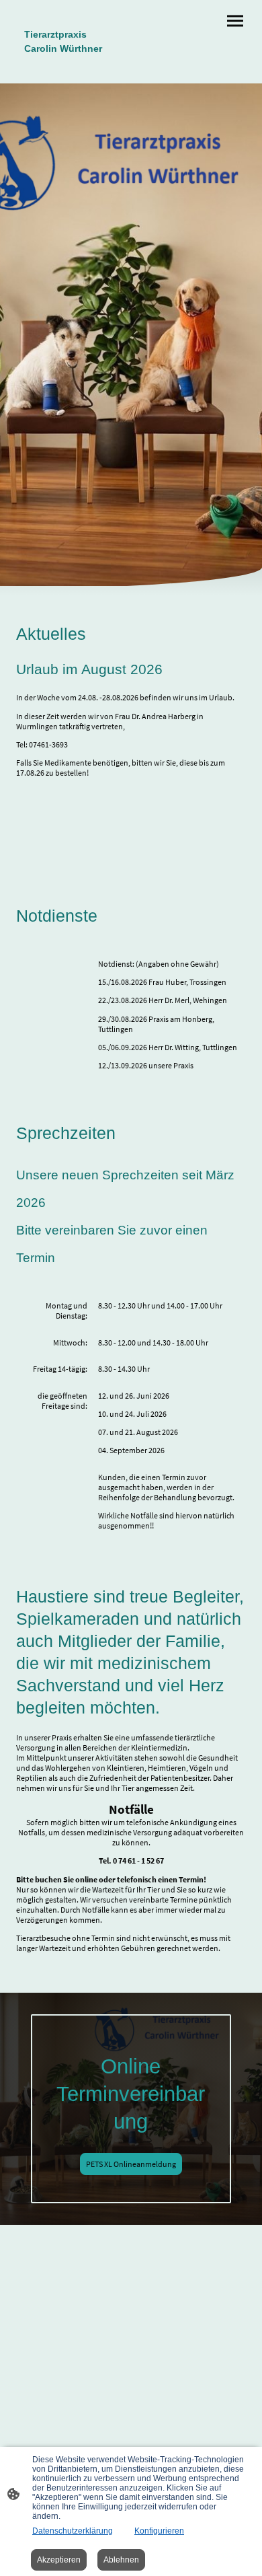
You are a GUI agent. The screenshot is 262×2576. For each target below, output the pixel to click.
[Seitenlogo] (71, 67)
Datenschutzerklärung (73, 2531)
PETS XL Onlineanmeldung (131, 2164)
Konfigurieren (159, 2531)
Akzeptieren (59, 2560)
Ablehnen (121, 2560)
